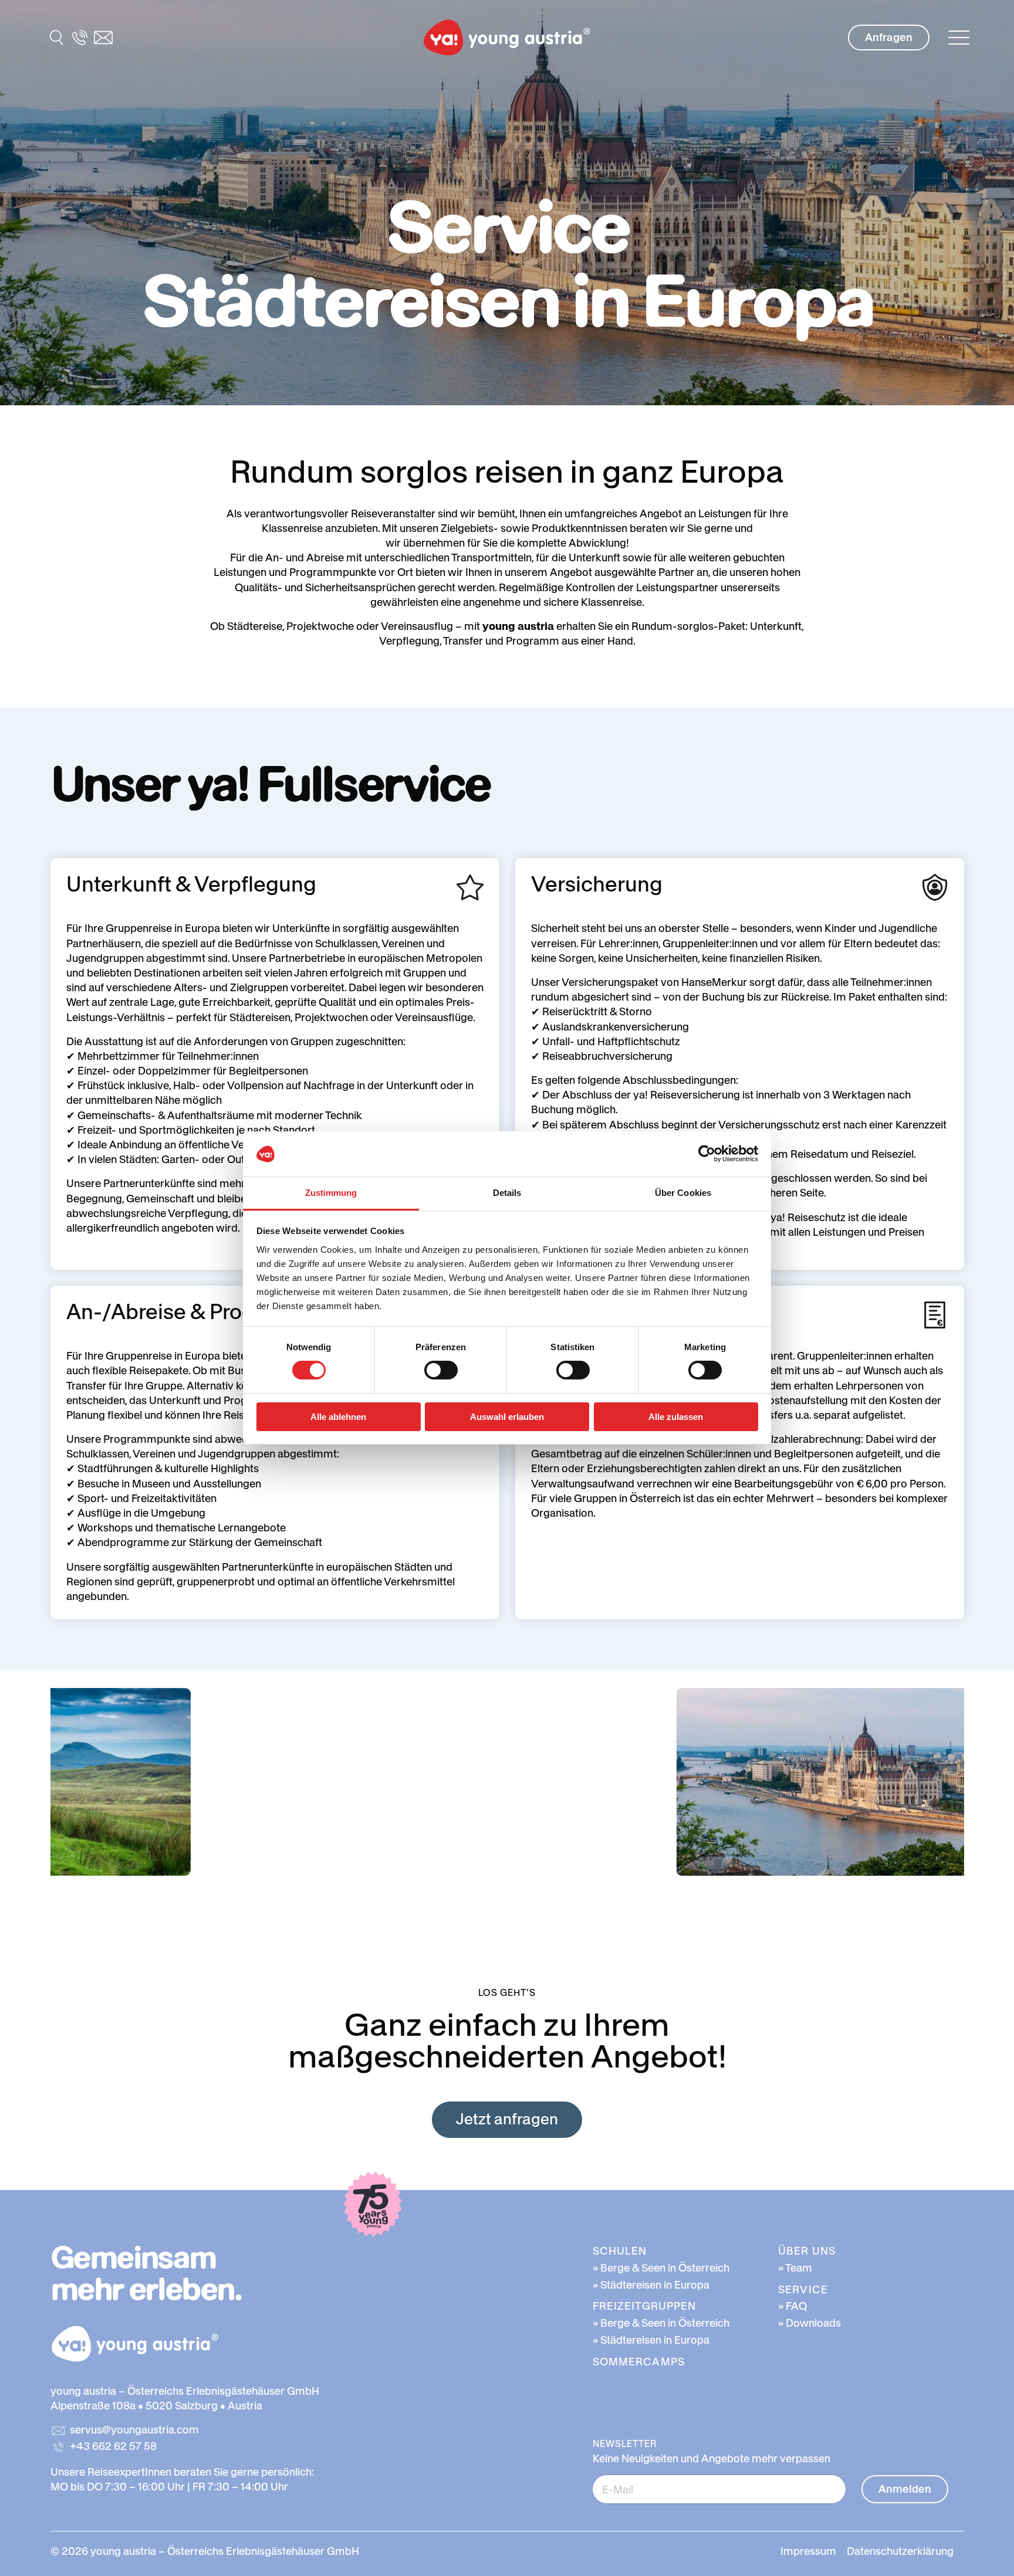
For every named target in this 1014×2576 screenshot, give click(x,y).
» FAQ (792, 2306)
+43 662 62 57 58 (113, 2446)
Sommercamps (639, 2362)
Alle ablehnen (338, 1417)
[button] (507, 38)
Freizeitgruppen (645, 2306)
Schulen (620, 2251)
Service (803, 2289)
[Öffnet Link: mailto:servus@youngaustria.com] (103, 38)
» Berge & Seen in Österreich (661, 2268)
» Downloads (809, 2323)
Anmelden (905, 2489)
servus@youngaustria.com (134, 2430)
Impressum (808, 2551)
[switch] (441, 1370)
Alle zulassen (676, 1417)
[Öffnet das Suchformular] (56, 38)
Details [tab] (507, 1193)
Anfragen (889, 37)
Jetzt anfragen (507, 2119)
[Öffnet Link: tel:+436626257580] (80, 38)
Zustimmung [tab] (331, 1193)
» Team (795, 2268)
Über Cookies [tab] (683, 1193)
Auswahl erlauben (507, 1417)
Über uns (807, 2251)
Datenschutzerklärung (900, 2551)
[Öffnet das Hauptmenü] (959, 38)
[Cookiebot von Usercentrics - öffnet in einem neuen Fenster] (707, 1154)
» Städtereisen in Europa (651, 2285)
